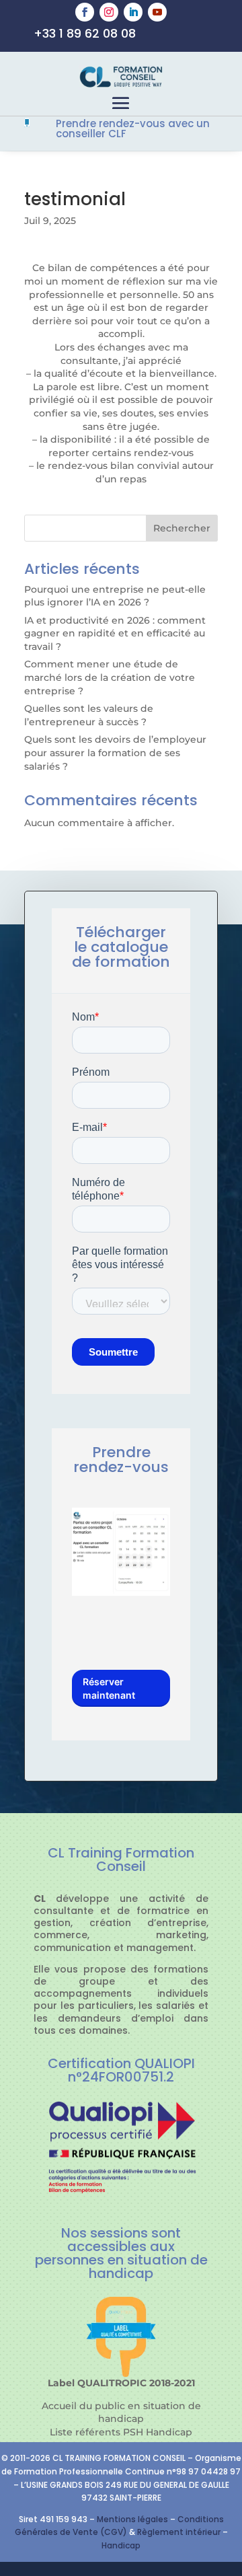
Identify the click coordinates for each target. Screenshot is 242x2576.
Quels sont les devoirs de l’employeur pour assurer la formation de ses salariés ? (115, 752)
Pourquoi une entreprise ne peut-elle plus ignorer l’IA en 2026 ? (115, 596)
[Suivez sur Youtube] (157, 12)
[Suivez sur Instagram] (109, 12)
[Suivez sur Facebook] (85, 12)
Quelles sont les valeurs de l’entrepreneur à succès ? (89, 715)
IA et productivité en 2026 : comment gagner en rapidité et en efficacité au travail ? (115, 633)
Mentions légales (132, 2519)
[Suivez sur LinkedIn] (133, 12)
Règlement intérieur (180, 2532)
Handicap (121, 2545)
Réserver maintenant (109, 1688)
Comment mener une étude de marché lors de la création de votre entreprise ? (110, 677)
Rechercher (182, 528)
